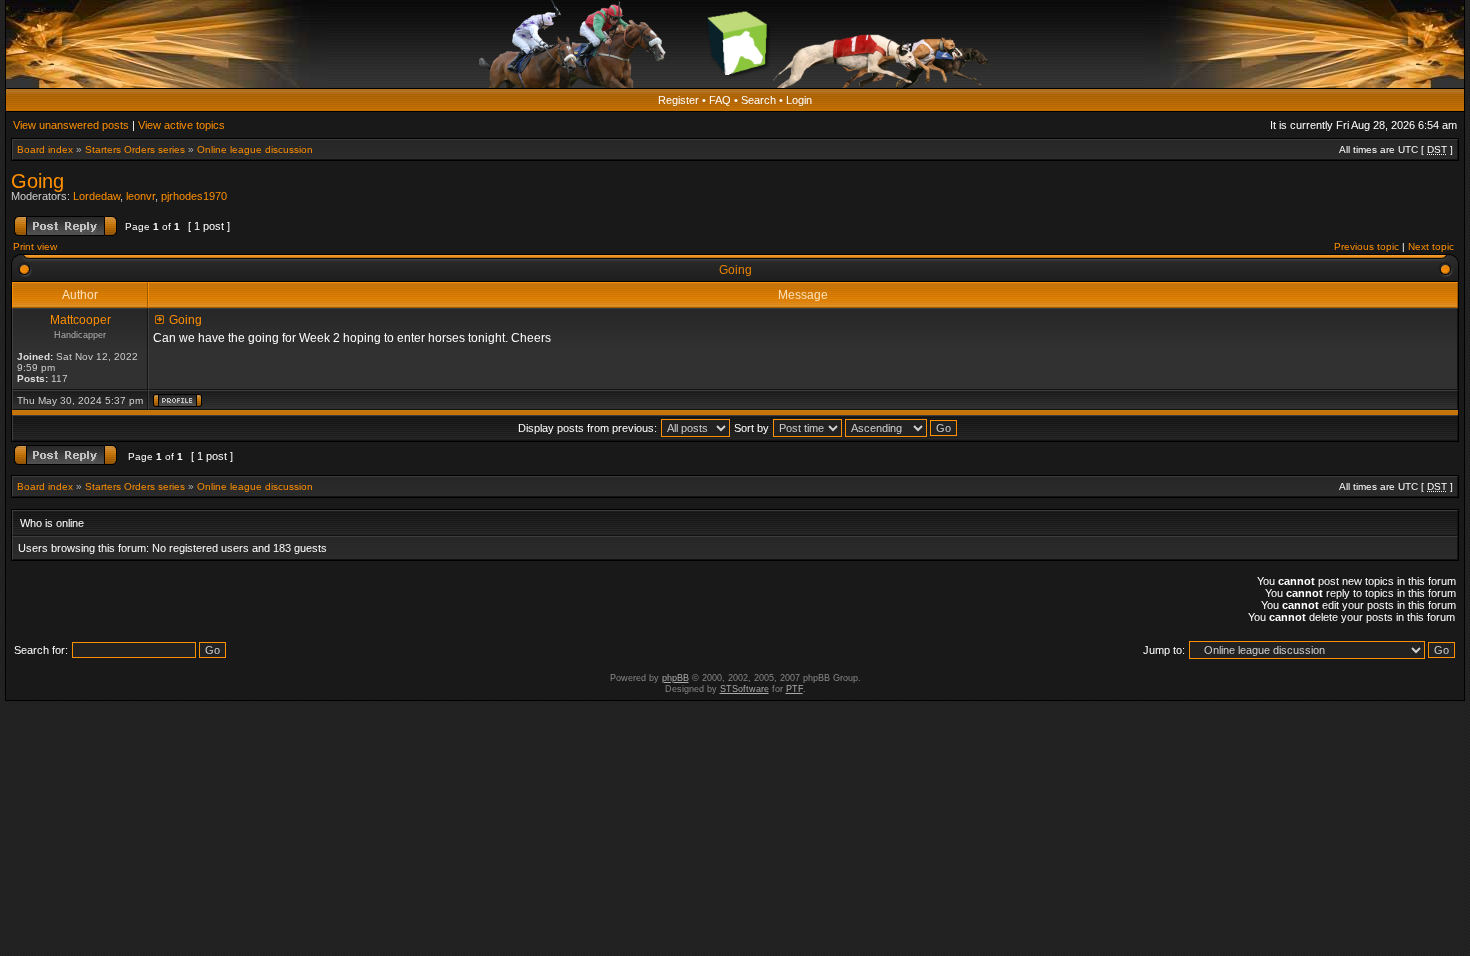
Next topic (1431, 246)
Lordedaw (96, 196)
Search (758, 100)
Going (37, 181)
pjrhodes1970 (194, 196)
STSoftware (744, 689)
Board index (45, 149)
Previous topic (1366, 246)
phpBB (675, 678)
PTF (794, 689)
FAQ (720, 100)
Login (799, 100)
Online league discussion (255, 149)
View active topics (181, 125)
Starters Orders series (135, 149)
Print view (35, 246)
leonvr (140, 196)
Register (678, 100)
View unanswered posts (71, 125)
